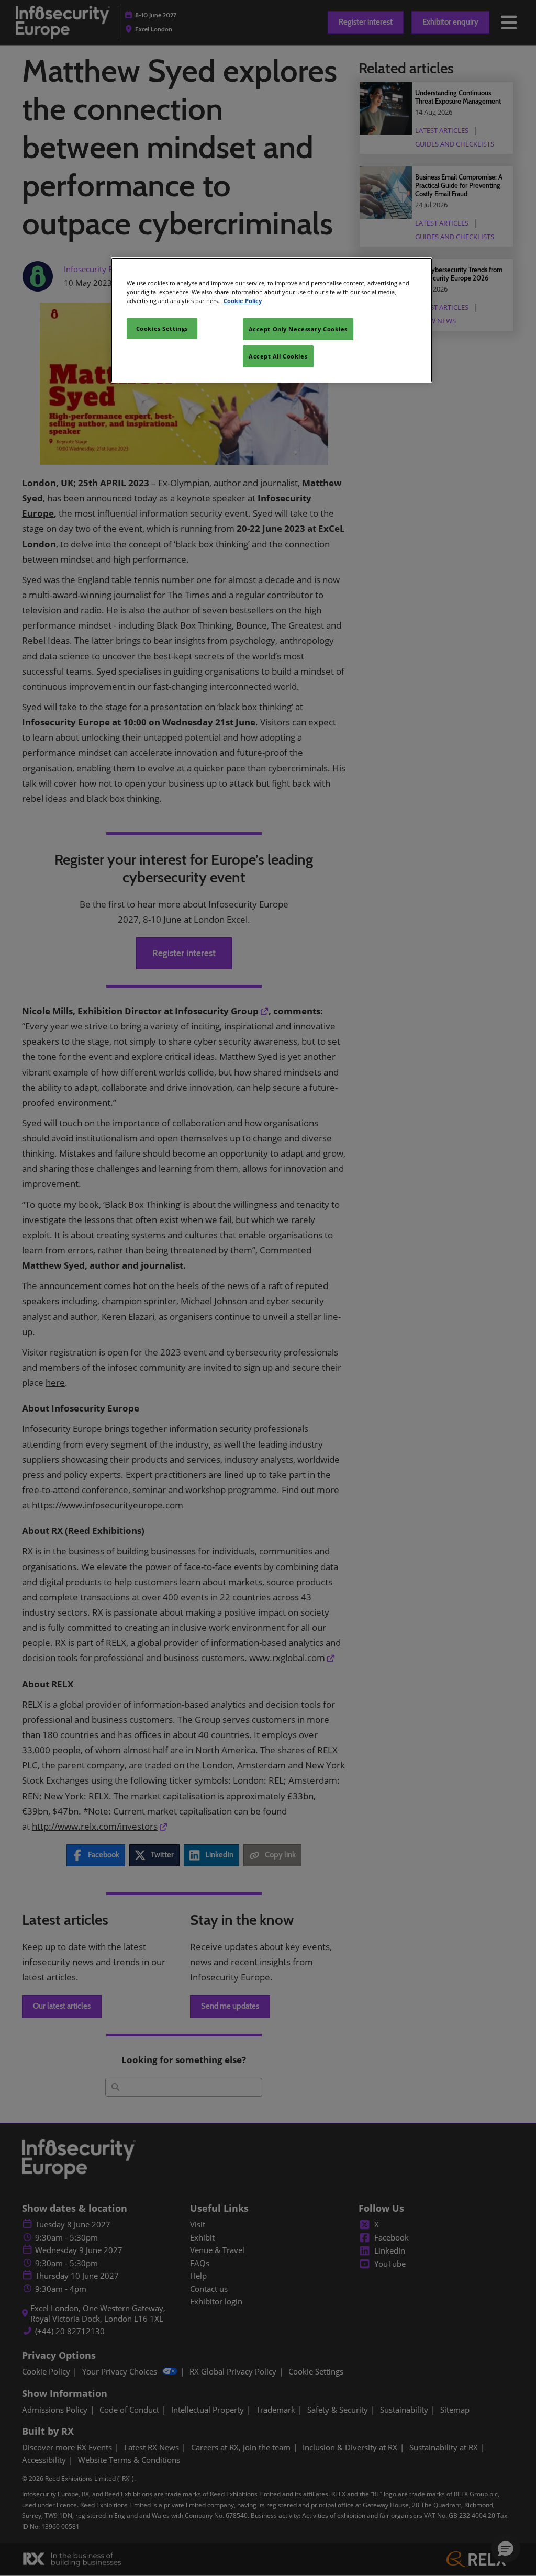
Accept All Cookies (278, 356)
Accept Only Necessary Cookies (298, 329)
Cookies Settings (162, 328)
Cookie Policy (243, 301)
